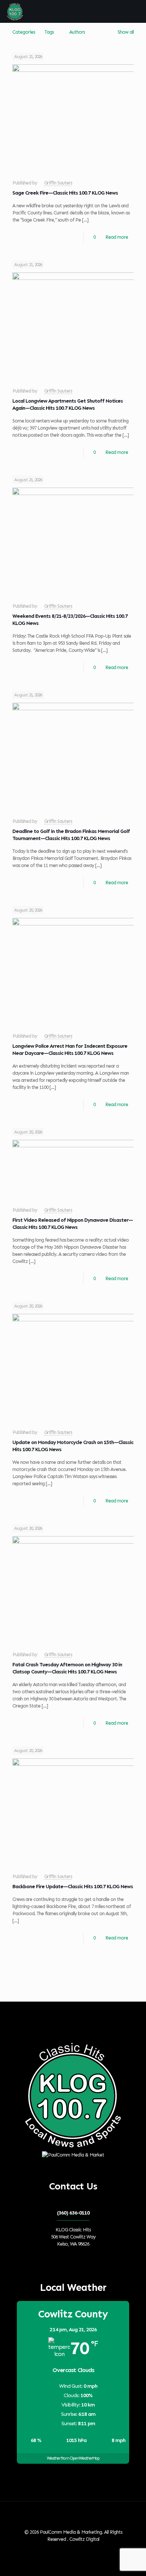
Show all (126, 32)
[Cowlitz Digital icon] (81, 2550)
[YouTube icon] (74, 2550)
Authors (77, 32)
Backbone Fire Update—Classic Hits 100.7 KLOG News (73, 1887)
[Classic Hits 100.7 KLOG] (15, 11)
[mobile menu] (136, 11)
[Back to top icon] (73, 2517)
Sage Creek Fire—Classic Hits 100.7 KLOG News (65, 193)
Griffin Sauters (58, 183)
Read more (117, 237)
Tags (49, 32)
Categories (24, 32)
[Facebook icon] (66, 2550)
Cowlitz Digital (84, 2539)
